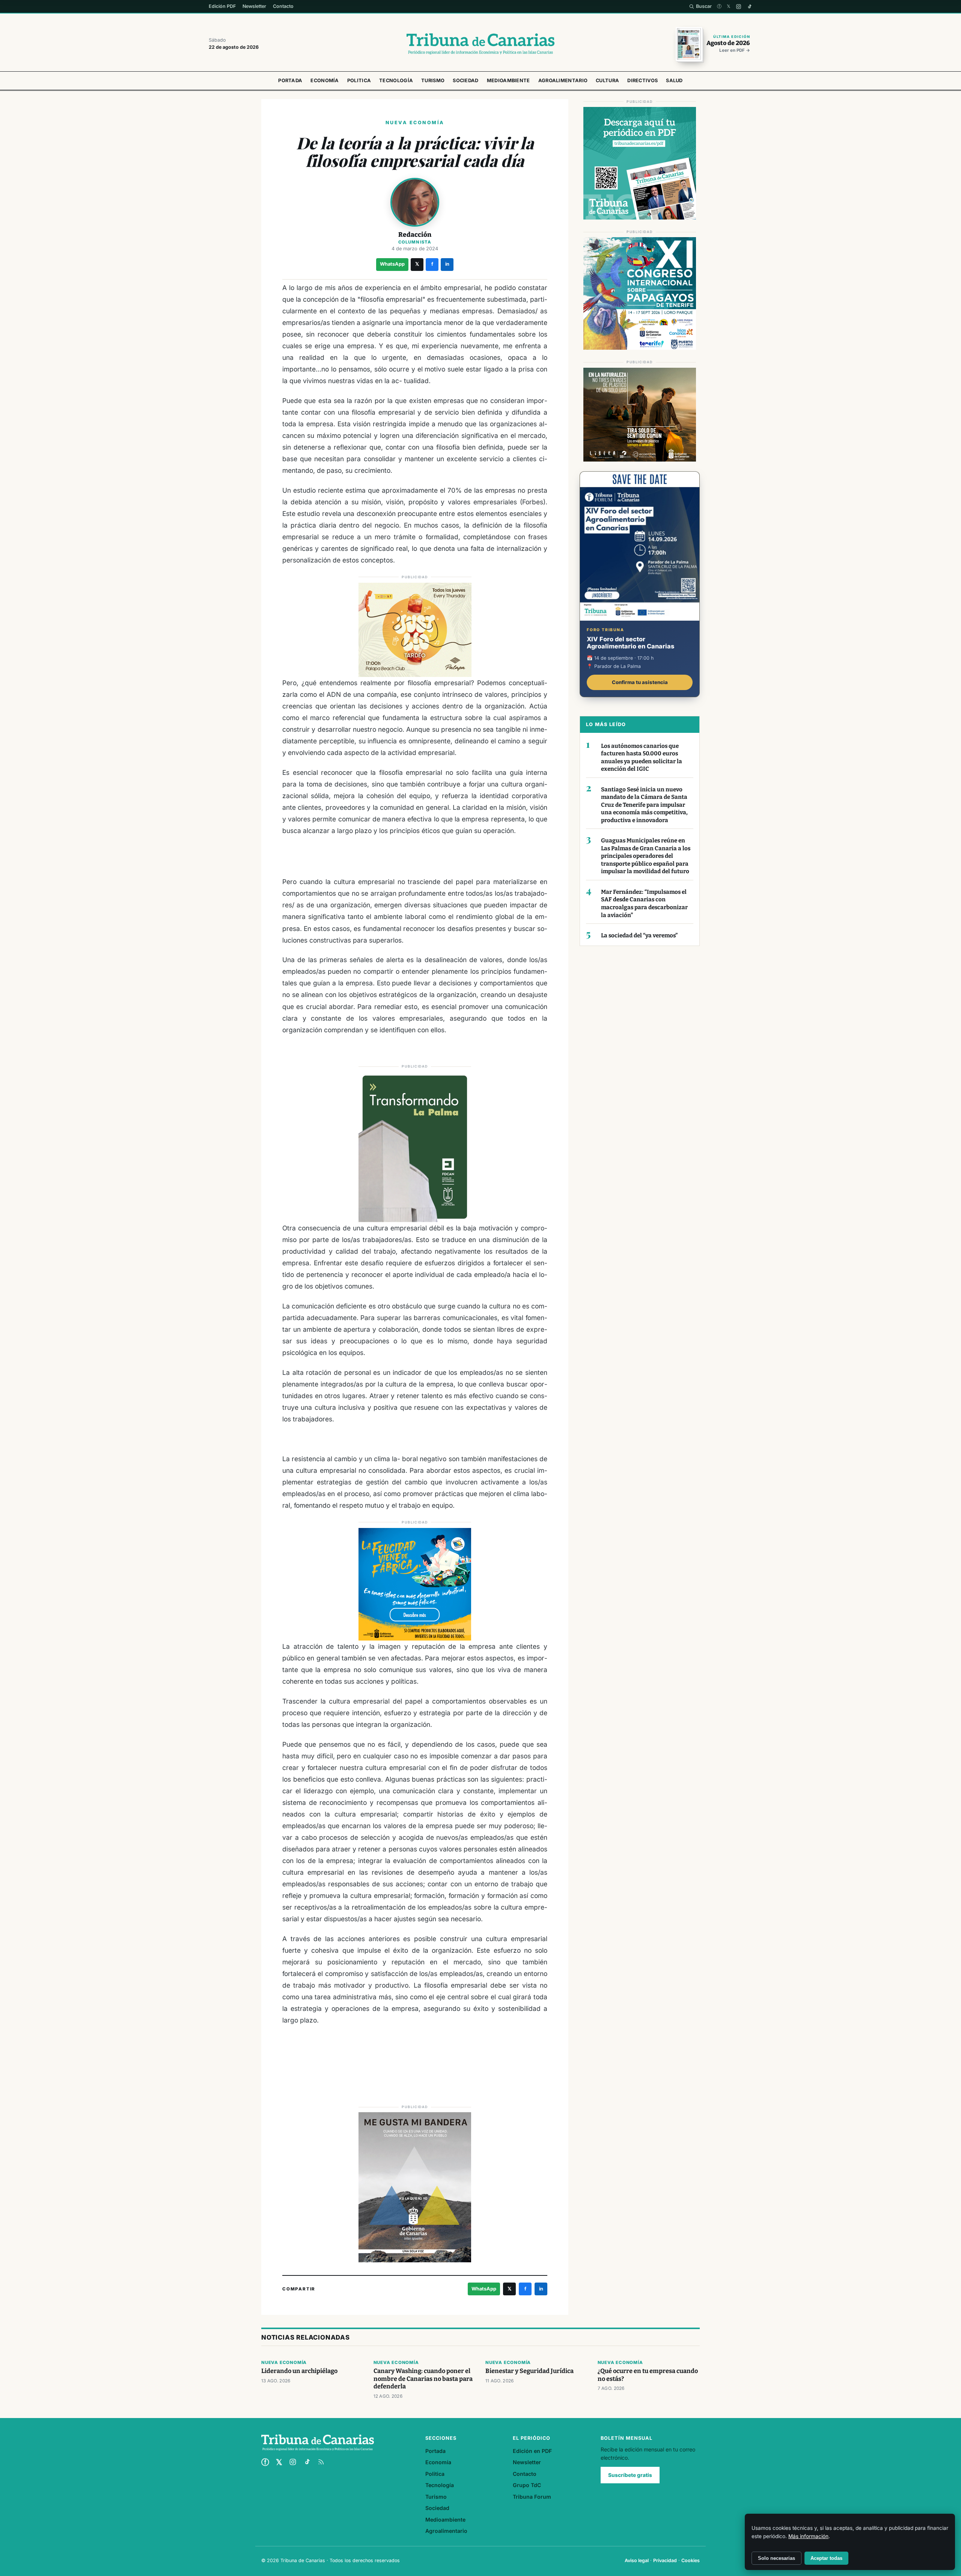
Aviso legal (637, 2560)
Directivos (642, 80)
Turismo (433, 80)
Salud (674, 80)
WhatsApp (392, 264)
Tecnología (396, 80)
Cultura (607, 80)
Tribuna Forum (532, 2497)
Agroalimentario (563, 80)
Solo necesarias (776, 2558)
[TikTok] (749, 7)
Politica (359, 80)
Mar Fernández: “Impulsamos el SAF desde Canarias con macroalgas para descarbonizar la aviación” (644, 904)
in (447, 264)
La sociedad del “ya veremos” (639, 935)
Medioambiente (508, 80)
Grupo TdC (527, 2485)
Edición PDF (222, 6)
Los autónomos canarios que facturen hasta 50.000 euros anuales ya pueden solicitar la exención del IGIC (642, 758)
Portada (290, 80)
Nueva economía (284, 2362)
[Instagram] (739, 7)
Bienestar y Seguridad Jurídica (529, 2371)
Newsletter (254, 6)
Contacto (283, 6)
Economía (325, 80)
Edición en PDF (532, 2451)
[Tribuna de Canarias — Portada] (480, 44)
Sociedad (465, 80)
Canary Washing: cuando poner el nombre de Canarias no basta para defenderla (423, 2379)
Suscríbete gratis (630, 2475)
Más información (808, 2536)
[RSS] (321, 2462)
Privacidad (665, 2560)
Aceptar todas (826, 2558)
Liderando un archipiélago (299, 2371)
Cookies (691, 2560)
